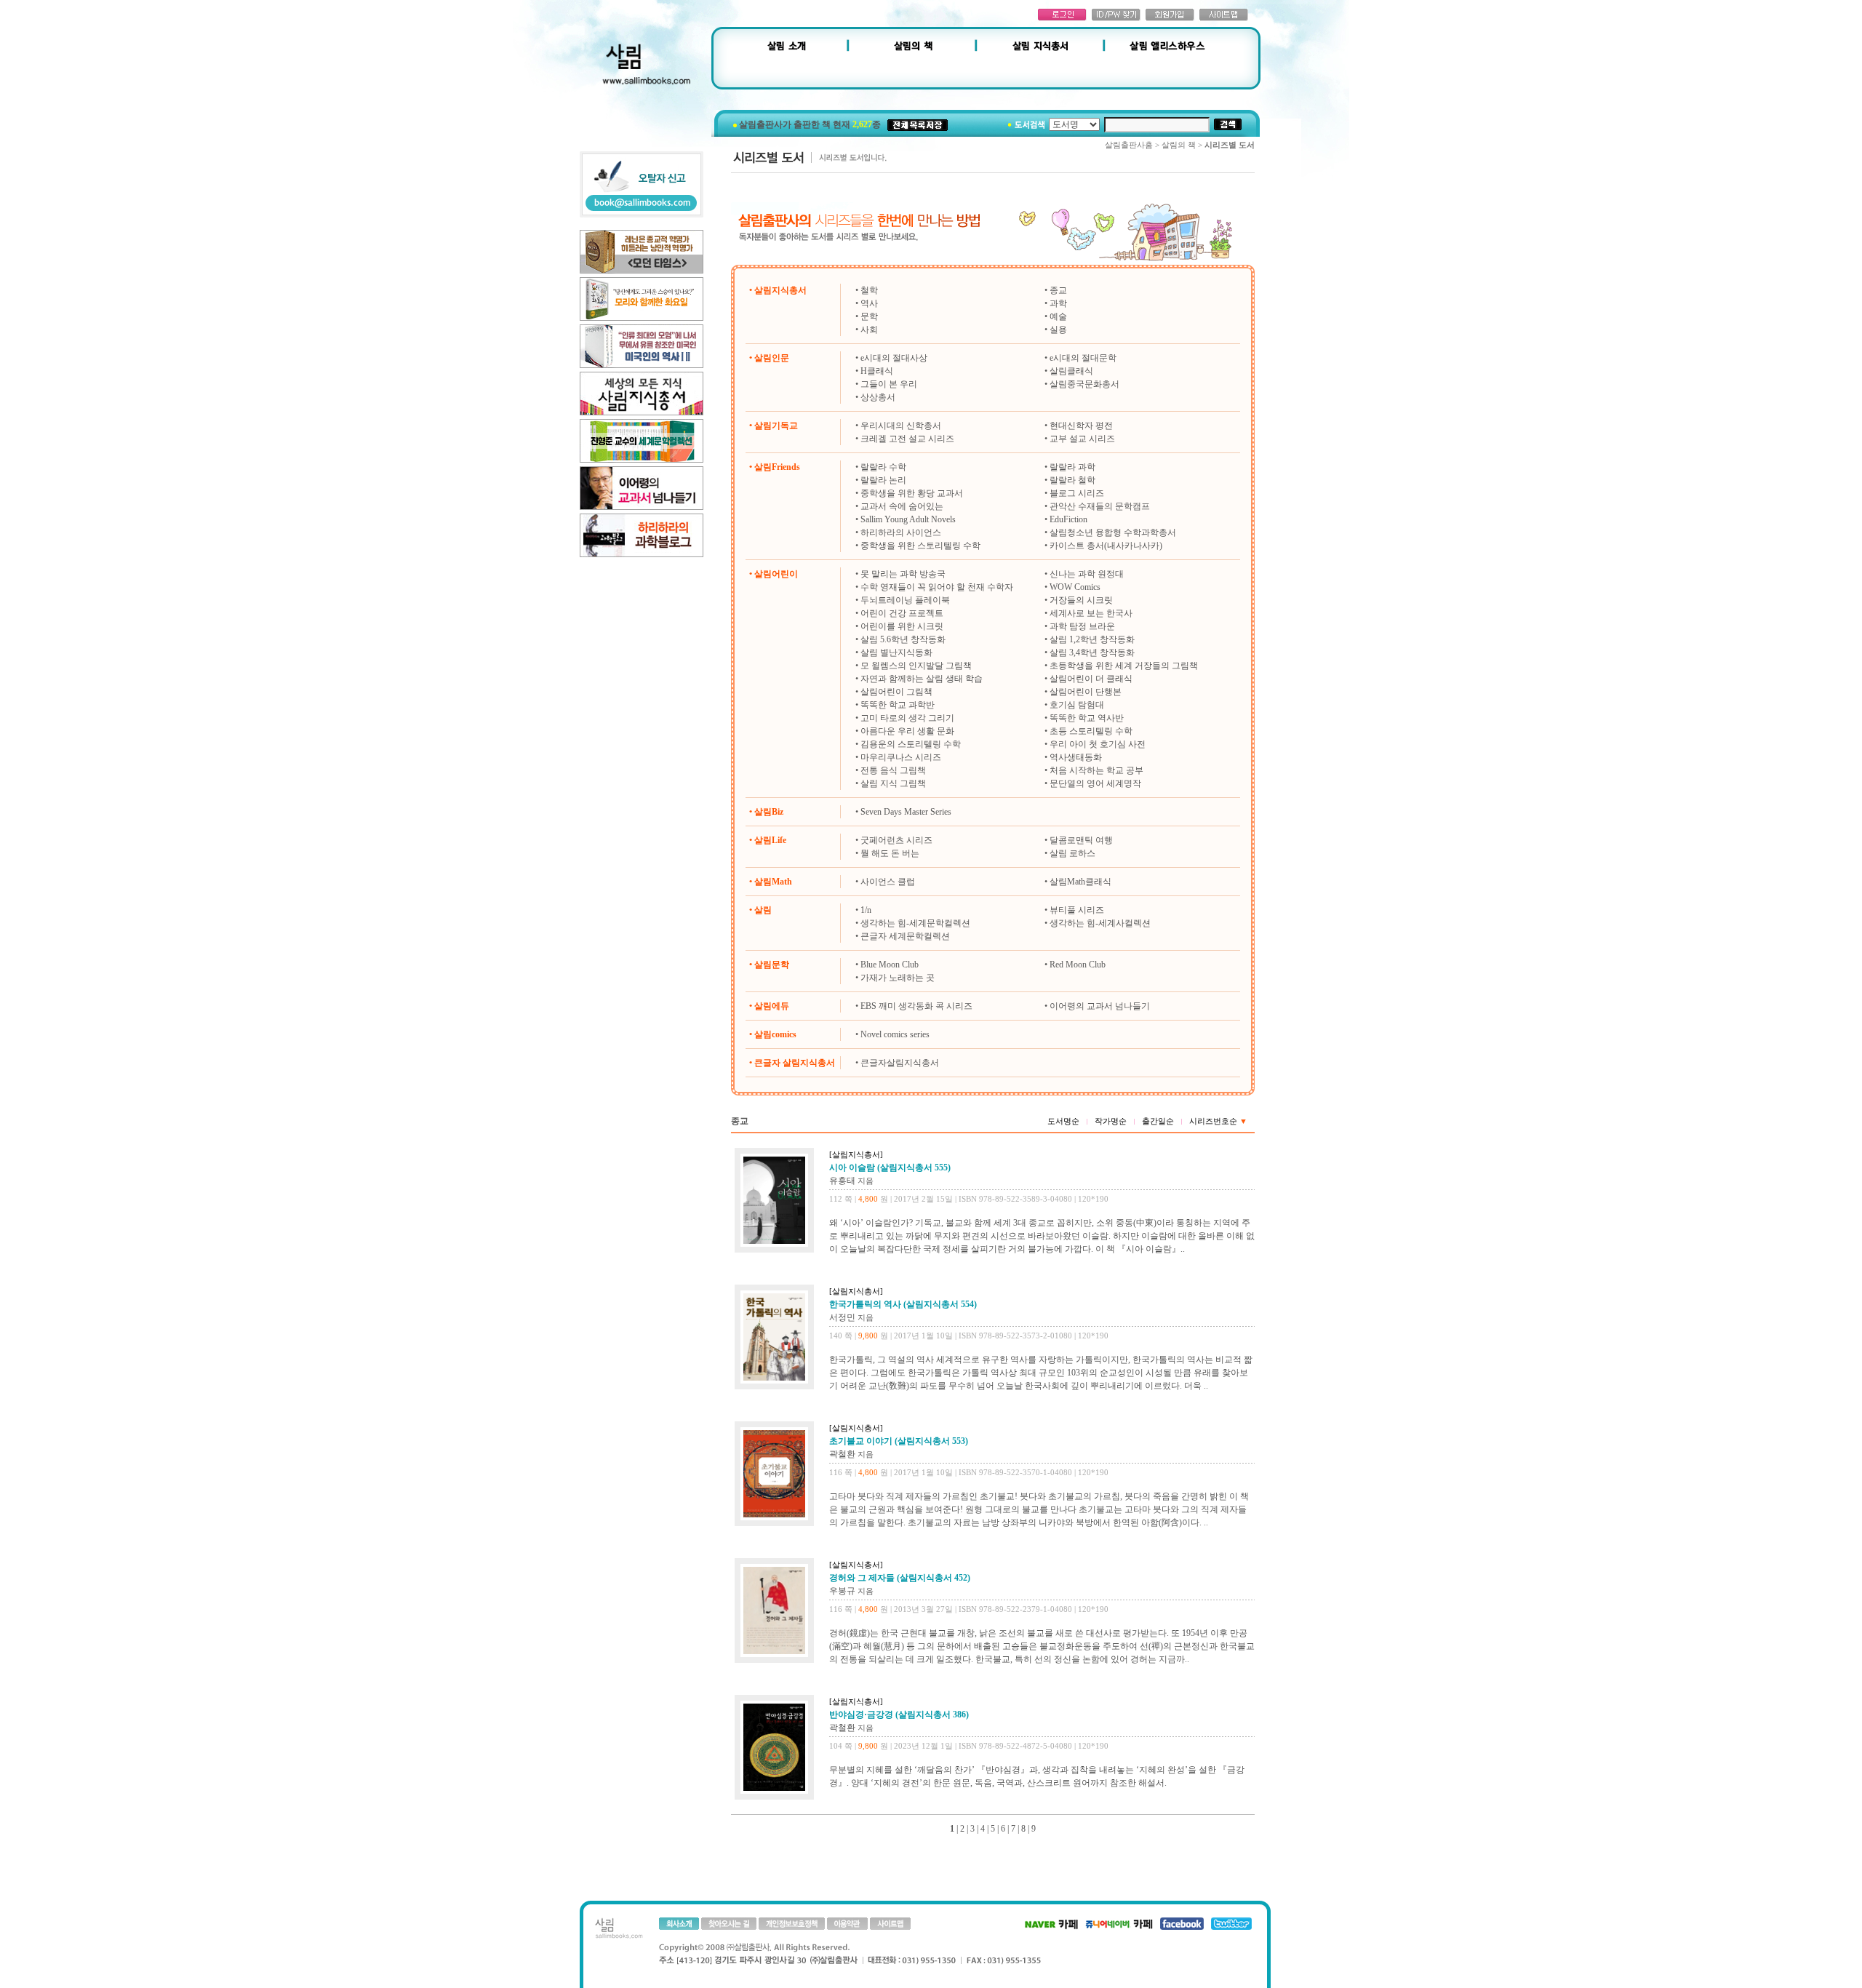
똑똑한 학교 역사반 (1087, 718)
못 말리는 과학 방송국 (903, 574)
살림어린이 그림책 (896, 692)
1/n (866, 910)
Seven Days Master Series (906, 812)
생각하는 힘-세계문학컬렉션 (915, 923)
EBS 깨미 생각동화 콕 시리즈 (916, 1006)
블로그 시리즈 (1077, 493)
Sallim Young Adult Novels (908, 519)
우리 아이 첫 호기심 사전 (1098, 744)
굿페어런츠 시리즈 (896, 840)
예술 (1058, 316)
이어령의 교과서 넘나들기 (1100, 1006)
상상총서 (878, 397)
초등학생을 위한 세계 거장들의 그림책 (1124, 666)
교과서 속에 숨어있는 (902, 506)
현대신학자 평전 (1081, 426)
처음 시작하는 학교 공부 (1096, 770)
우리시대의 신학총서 (901, 426)
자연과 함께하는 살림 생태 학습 (922, 679)
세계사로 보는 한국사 (1091, 613)
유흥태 (842, 1181)
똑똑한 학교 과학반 (898, 705)
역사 (869, 303)
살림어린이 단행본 (1086, 692)
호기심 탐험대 (1077, 705)
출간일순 (1158, 1121)
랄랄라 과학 (1072, 467)
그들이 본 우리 (889, 384)
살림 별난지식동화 (896, 652)
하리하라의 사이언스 (901, 532)
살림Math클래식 (1080, 882)
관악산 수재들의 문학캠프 (1100, 506)
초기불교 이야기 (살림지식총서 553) (899, 1441)
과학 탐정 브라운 (1082, 626)
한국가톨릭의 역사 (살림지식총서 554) (903, 1304)
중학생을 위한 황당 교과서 (912, 493)
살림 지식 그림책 (893, 783)
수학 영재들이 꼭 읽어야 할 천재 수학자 (937, 587)
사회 (869, 330)
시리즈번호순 (1218, 1121)
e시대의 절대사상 (894, 358)
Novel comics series (895, 1034)
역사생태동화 (1076, 757)
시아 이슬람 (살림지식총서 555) (890, 1167)
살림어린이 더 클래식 (1091, 679)
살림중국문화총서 (1084, 384)
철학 (869, 290)
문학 (869, 316)
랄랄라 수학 (883, 467)
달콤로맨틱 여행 (1081, 840)
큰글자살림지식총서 (900, 1063)
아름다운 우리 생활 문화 (907, 731)
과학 (1058, 303)
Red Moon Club (1078, 965)
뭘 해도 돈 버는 (890, 853)
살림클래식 (1071, 371)
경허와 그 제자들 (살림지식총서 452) (900, 1578)
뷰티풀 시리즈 (1077, 910)
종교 (1058, 290)
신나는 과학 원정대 (1087, 574)
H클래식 (877, 371)
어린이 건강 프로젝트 (902, 613)
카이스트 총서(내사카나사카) (1106, 546)
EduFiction (1068, 519)
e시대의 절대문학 (1083, 358)
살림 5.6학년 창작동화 (903, 639)
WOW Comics (1075, 587)
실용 (1058, 330)
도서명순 (1063, 1121)
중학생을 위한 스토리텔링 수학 (920, 546)
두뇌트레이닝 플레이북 (905, 600)
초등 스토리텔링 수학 (1091, 731)
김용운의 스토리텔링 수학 (911, 744)
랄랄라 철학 (1072, 480)
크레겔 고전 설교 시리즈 (907, 439)
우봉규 (842, 1591)
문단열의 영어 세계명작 (1095, 783)
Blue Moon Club (890, 965)
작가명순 (1111, 1121)
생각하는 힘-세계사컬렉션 (1100, 923)
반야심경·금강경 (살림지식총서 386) (899, 1714)
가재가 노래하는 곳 (898, 978)
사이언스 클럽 (888, 882)
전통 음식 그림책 (893, 770)
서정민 (842, 1317)
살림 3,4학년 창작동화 (1092, 652)
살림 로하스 (1072, 853)
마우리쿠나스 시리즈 (901, 757)
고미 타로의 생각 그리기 (907, 718)
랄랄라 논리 (883, 480)
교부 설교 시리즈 (1082, 439)
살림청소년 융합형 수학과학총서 (1113, 532)
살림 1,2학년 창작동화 (1092, 639)
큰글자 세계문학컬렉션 (905, 936)
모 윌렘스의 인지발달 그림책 (916, 666)
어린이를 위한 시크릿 (902, 626)
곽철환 (842, 1454)
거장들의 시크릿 (1081, 600)
